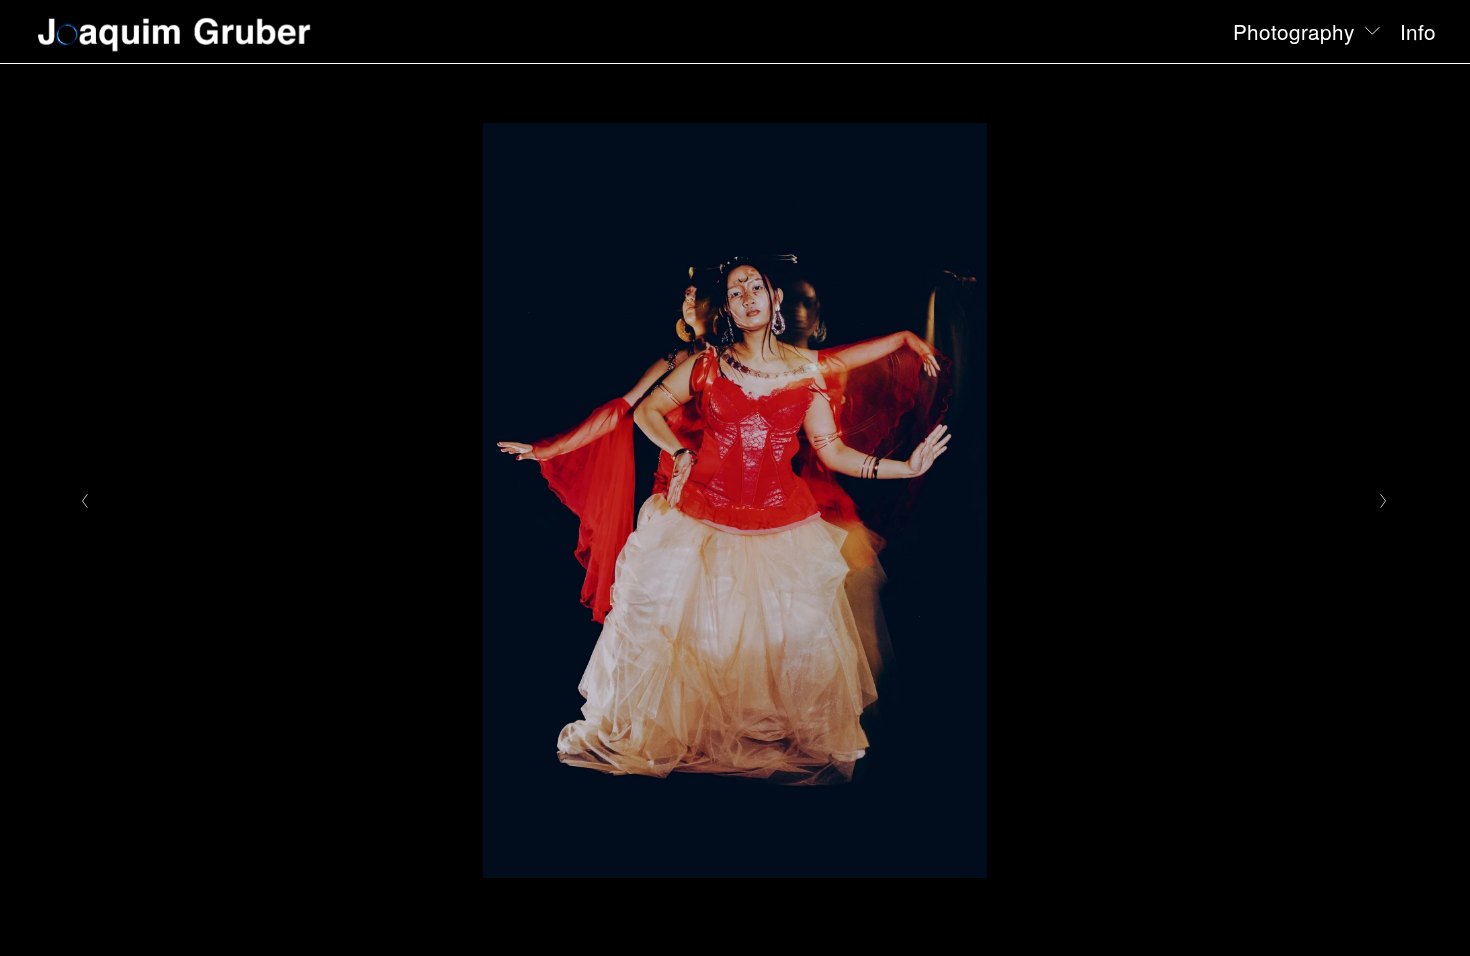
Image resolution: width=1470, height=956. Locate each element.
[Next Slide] (1384, 501)
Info (1418, 31)
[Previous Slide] (85, 501)
